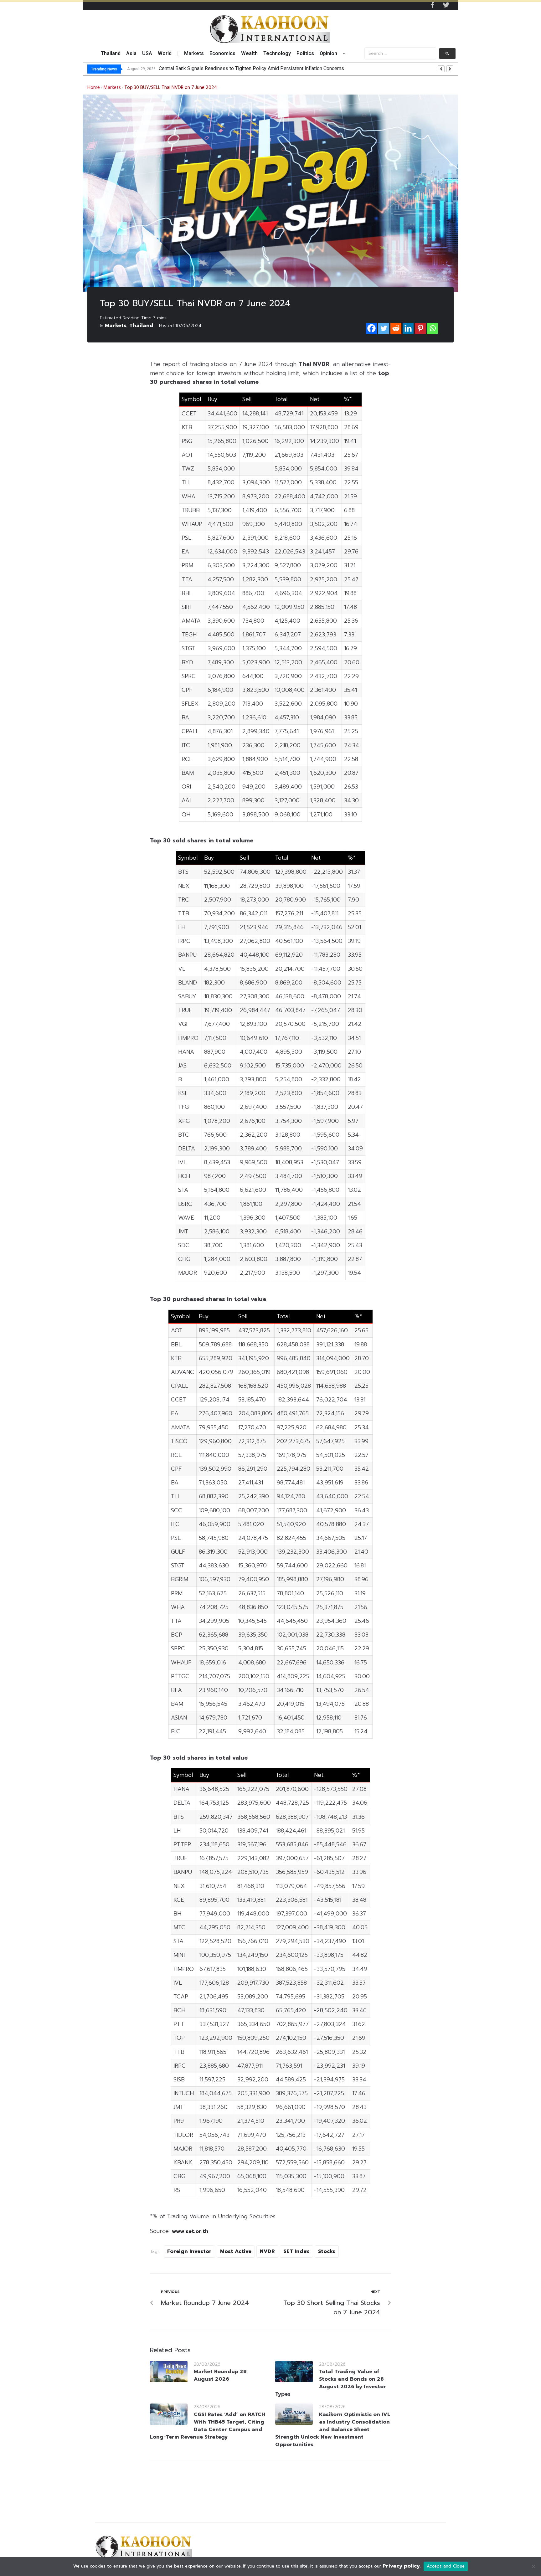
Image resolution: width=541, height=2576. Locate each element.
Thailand (141, 326)
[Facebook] (371, 328)
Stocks (327, 2251)
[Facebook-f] (432, 5)
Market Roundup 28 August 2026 (220, 2375)
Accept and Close (446, 2566)
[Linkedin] (408, 328)
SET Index (296, 2251)
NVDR (267, 2251)
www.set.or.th (190, 2231)
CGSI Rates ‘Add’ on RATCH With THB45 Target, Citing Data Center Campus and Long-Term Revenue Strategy (208, 2426)
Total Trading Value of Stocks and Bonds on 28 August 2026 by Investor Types (331, 2383)
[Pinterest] (420, 328)
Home (94, 88)
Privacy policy (401, 2566)
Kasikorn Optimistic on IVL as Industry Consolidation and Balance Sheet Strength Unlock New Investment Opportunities (333, 2429)
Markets (112, 88)
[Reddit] (396, 328)
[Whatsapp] (433, 328)
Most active (236, 2251)
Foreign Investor (189, 2251)
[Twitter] (446, 5)
